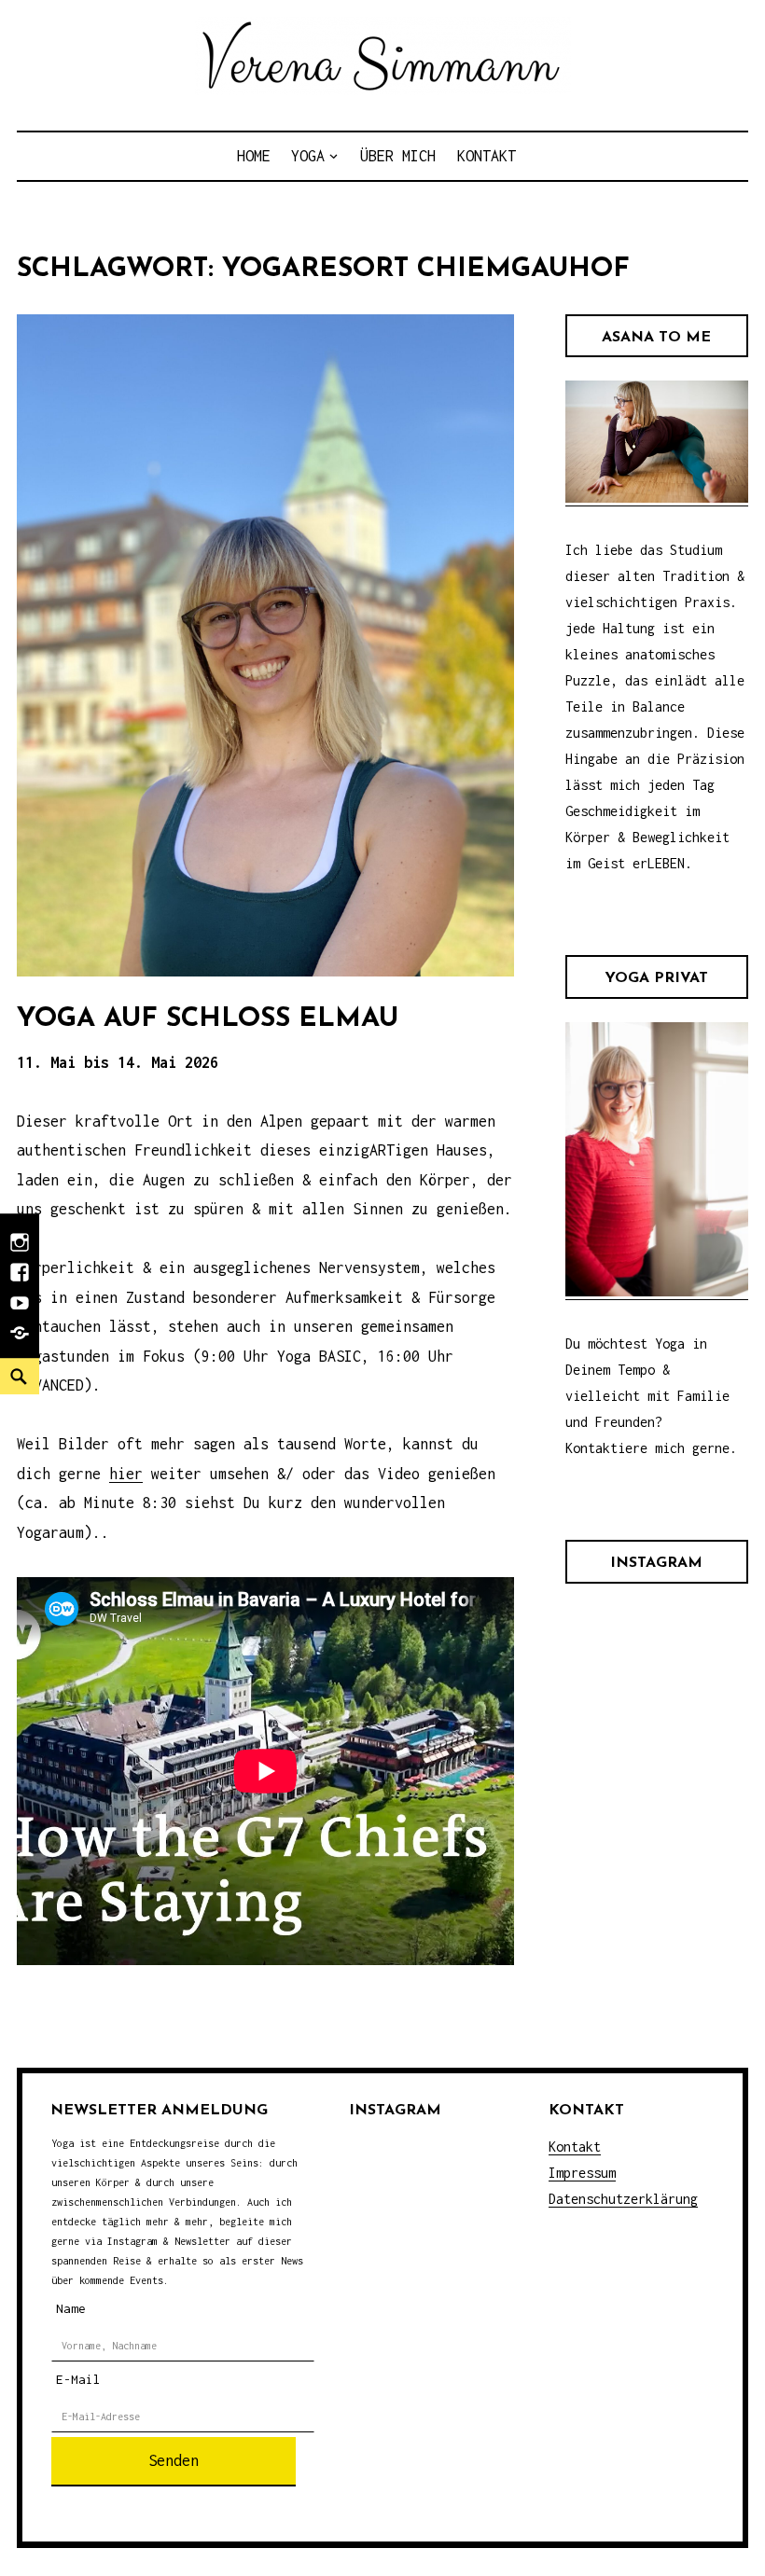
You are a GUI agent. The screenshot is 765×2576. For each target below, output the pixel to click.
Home (254, 156)
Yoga (308, 156)
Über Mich (398, 156)
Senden (174, 2460)
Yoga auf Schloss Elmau (208, 1019)
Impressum (582, 2173)
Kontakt (487, 156)
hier (126, 1474)
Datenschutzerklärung (623, 2199)
